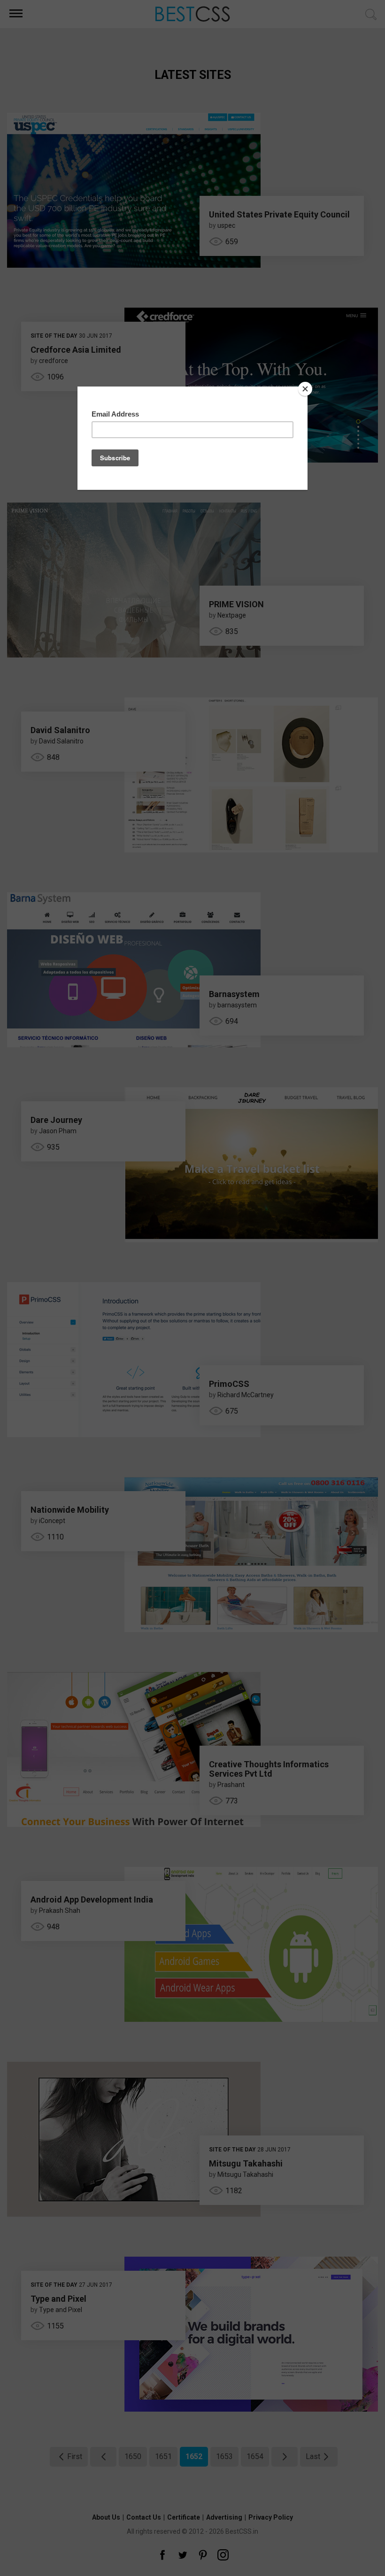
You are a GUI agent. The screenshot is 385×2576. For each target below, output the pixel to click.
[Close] (305, 389)
